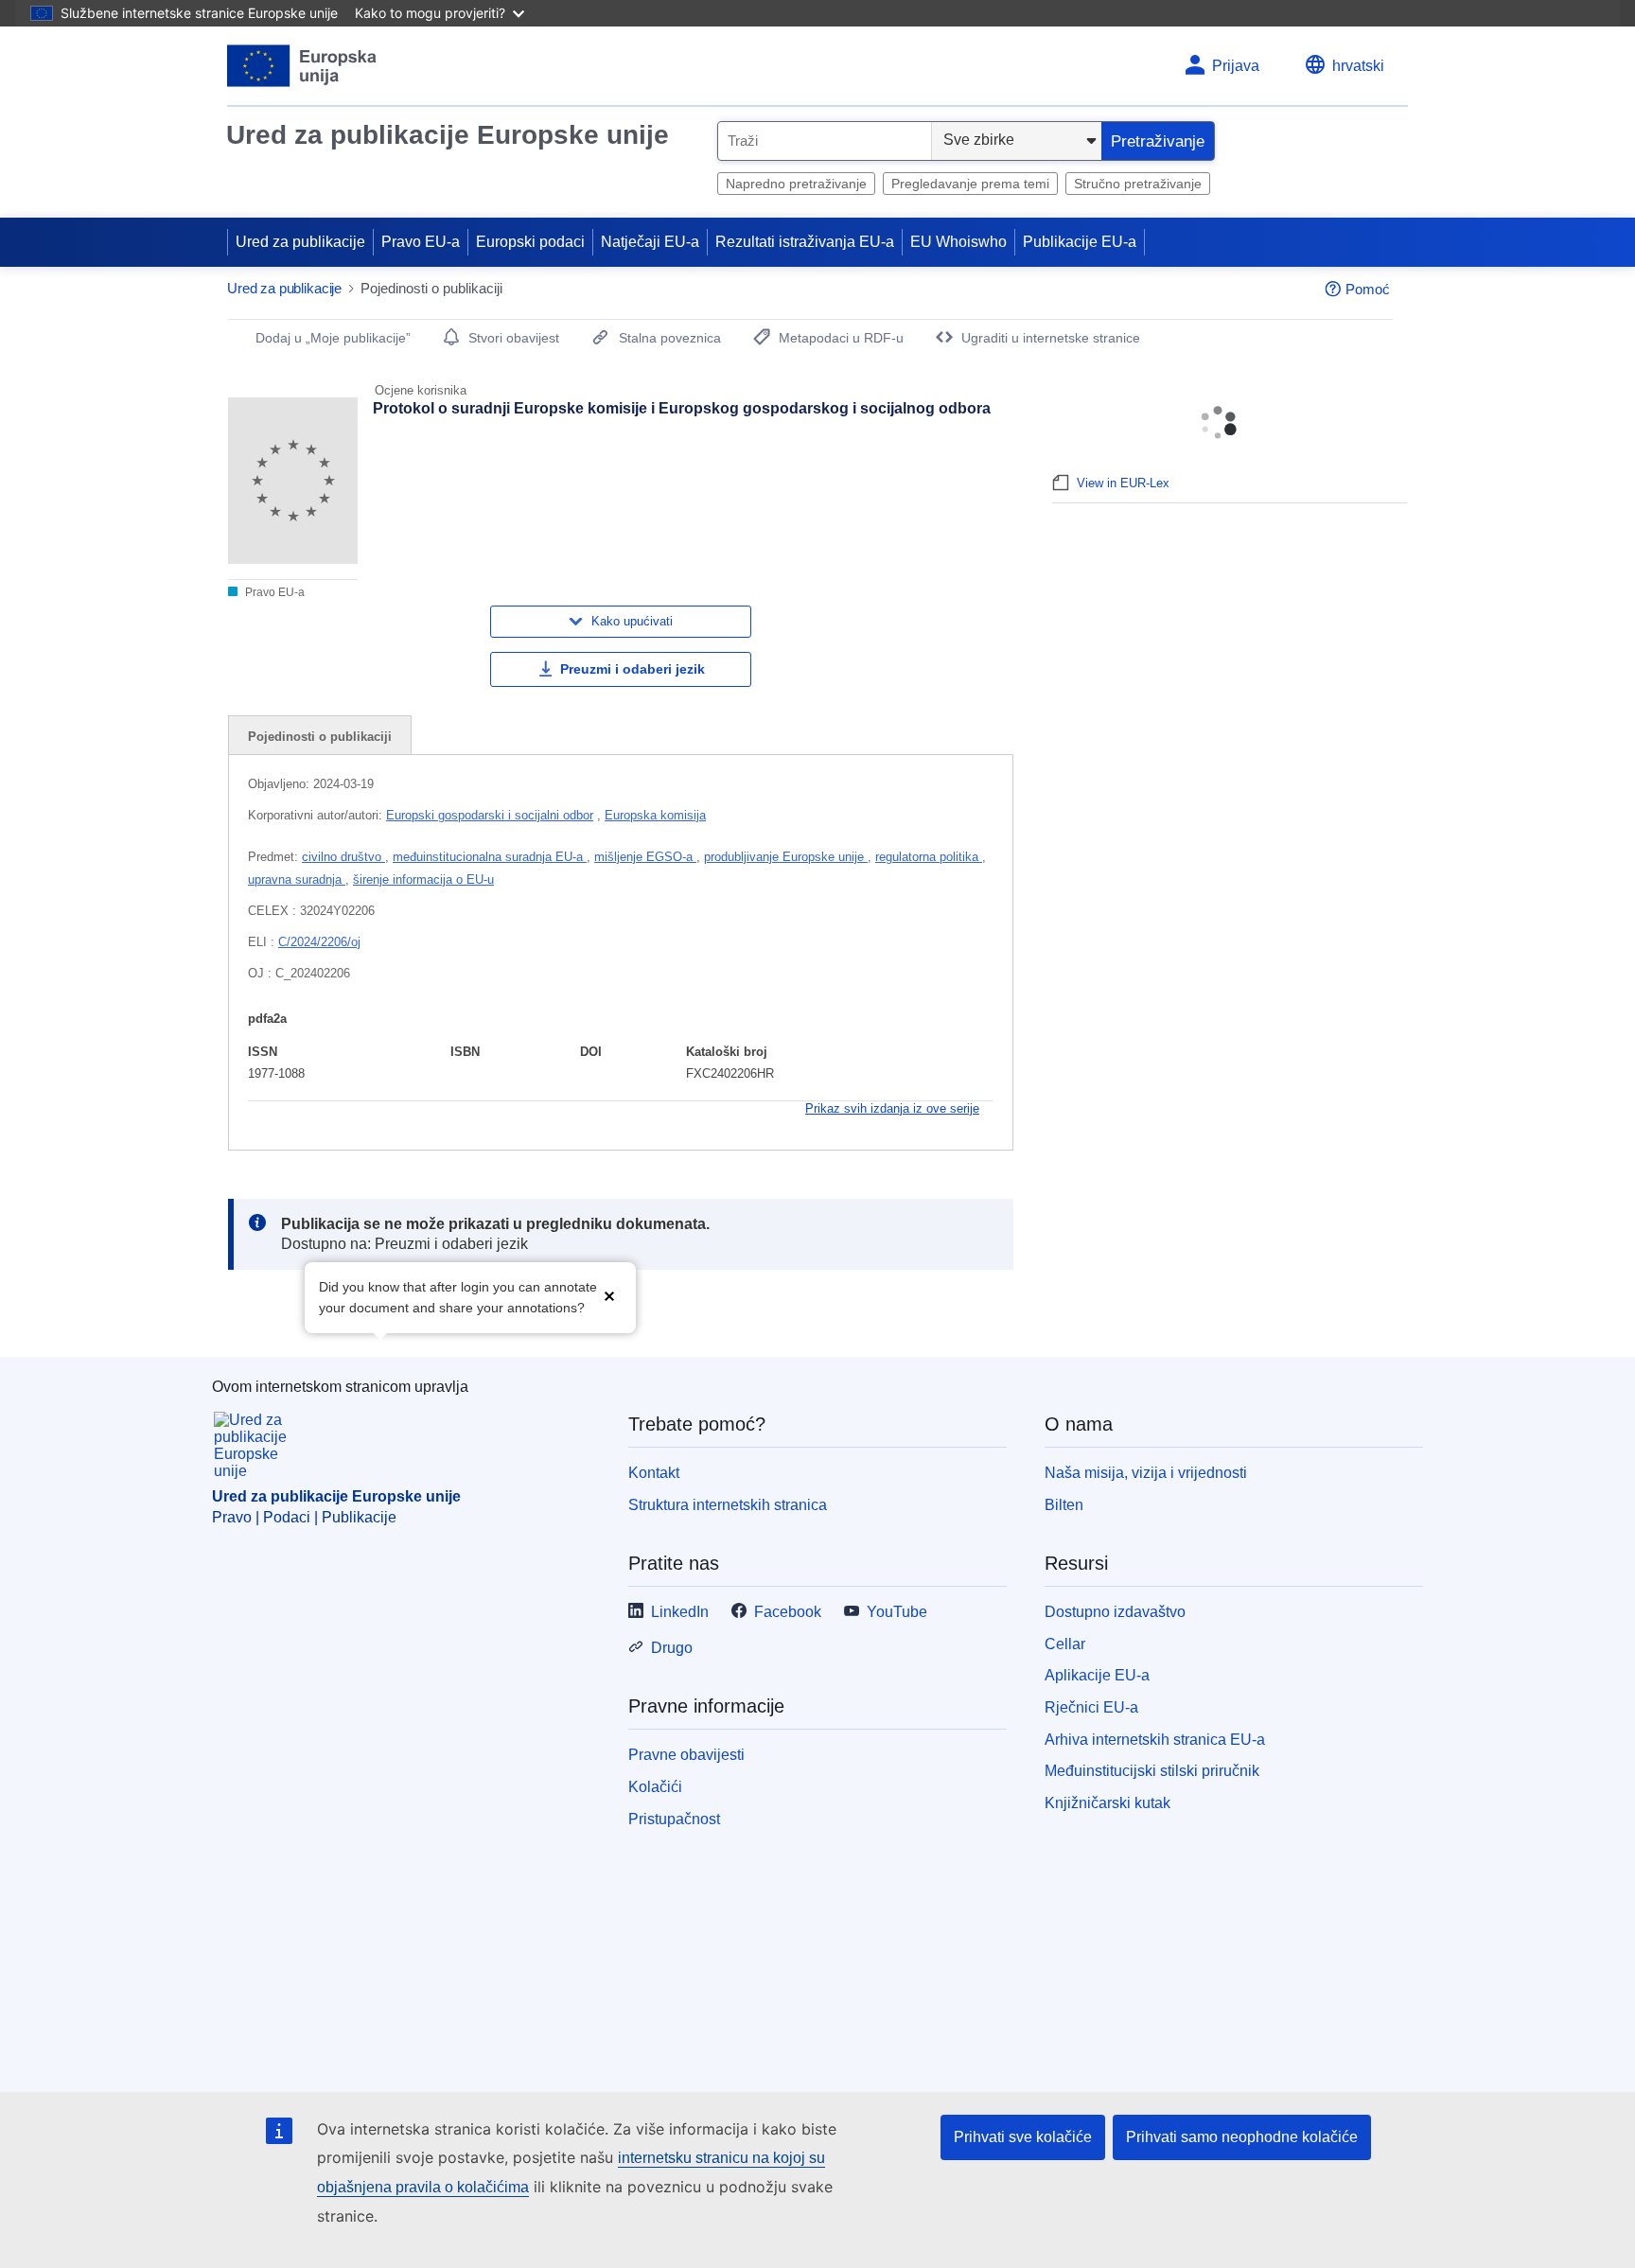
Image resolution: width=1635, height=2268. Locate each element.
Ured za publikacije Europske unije (448, 135)
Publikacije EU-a (1080, 242)
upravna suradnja (297, 879)
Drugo (672, 1648)
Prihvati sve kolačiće (1023, 2137)
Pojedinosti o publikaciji (320, 737)
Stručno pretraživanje (1138, 184)
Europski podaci (530, 242)
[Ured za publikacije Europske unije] (302, 66)
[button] (609, 1296)
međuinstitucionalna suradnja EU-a (490, 857)
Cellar (1065, 1644)
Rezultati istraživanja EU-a (805, 242)
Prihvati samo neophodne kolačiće (1242, 2137)
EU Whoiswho (958, 242)
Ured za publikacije (300, 242)
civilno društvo (343, 857)
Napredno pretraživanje (796, 184)
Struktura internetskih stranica (728, 1505)
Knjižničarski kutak (1108, 1803)
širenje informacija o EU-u (423, 879)
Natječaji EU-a (650, 242)
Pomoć (1368, 289)
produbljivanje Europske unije (786, 857)
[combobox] (825, 141)
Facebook (788, 1612)
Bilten (1064, 1505)
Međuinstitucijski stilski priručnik (1152, 1771)
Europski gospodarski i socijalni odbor (490, 815)
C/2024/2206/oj (319, 942)
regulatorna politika (929, 857)
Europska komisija (655, 815)
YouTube (897, 1612)
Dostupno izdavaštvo (1115, 1612)
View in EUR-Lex (1123, 483)
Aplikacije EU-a (1097, 1675)
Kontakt (654, 1473)
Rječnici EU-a (1091, 1707)
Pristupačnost (674, 1819)
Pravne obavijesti (686, 1755)
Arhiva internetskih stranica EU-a (1155, 1740)
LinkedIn (680, 1612)
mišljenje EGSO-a (645, 857)
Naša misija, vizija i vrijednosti (1146, 1473)
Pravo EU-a (421, 242)
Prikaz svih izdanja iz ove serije (892, 1108)
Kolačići (655, 1787)
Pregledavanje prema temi (970, 184)
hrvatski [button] (1358, 66)
